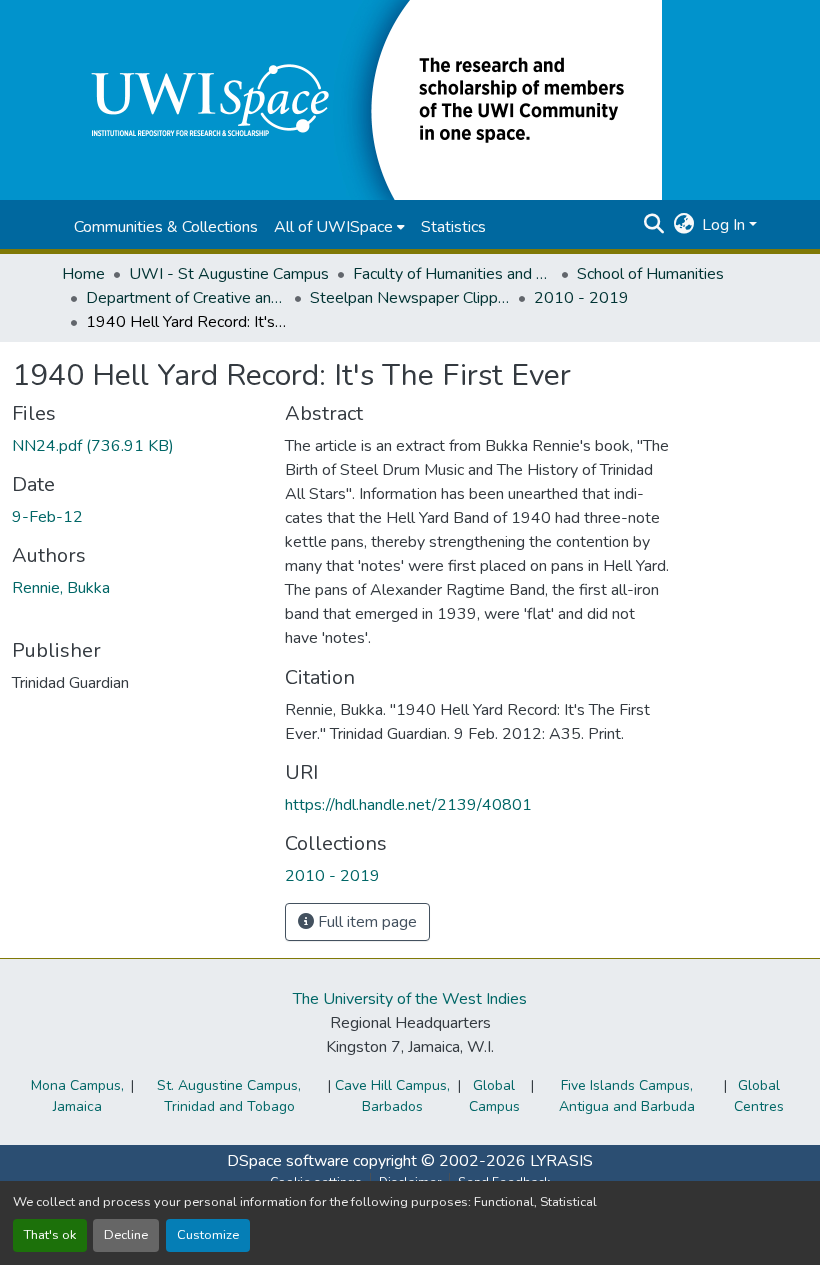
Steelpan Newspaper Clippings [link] (410, 298)
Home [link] (83, 274)
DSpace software (288, 1161)
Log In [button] (725, 225)
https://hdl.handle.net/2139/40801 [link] (408, 805)
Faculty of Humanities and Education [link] (453, 274)
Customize (208, 1235)
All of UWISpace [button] (333, 227)
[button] (362, 99)
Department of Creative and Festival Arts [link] (186, 298)
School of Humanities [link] (650, 274)
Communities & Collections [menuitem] (166, 227)
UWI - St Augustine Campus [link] (229, 274)
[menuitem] (339, 227)
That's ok (50, 1235)
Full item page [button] (365, 922)
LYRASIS (561, 1161)
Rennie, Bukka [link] (61, 588)
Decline (126, 1235)
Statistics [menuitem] (453, 227)
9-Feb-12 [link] (47, 517)
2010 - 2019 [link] (581, 298)
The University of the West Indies (410, 999)
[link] (136, 446)
